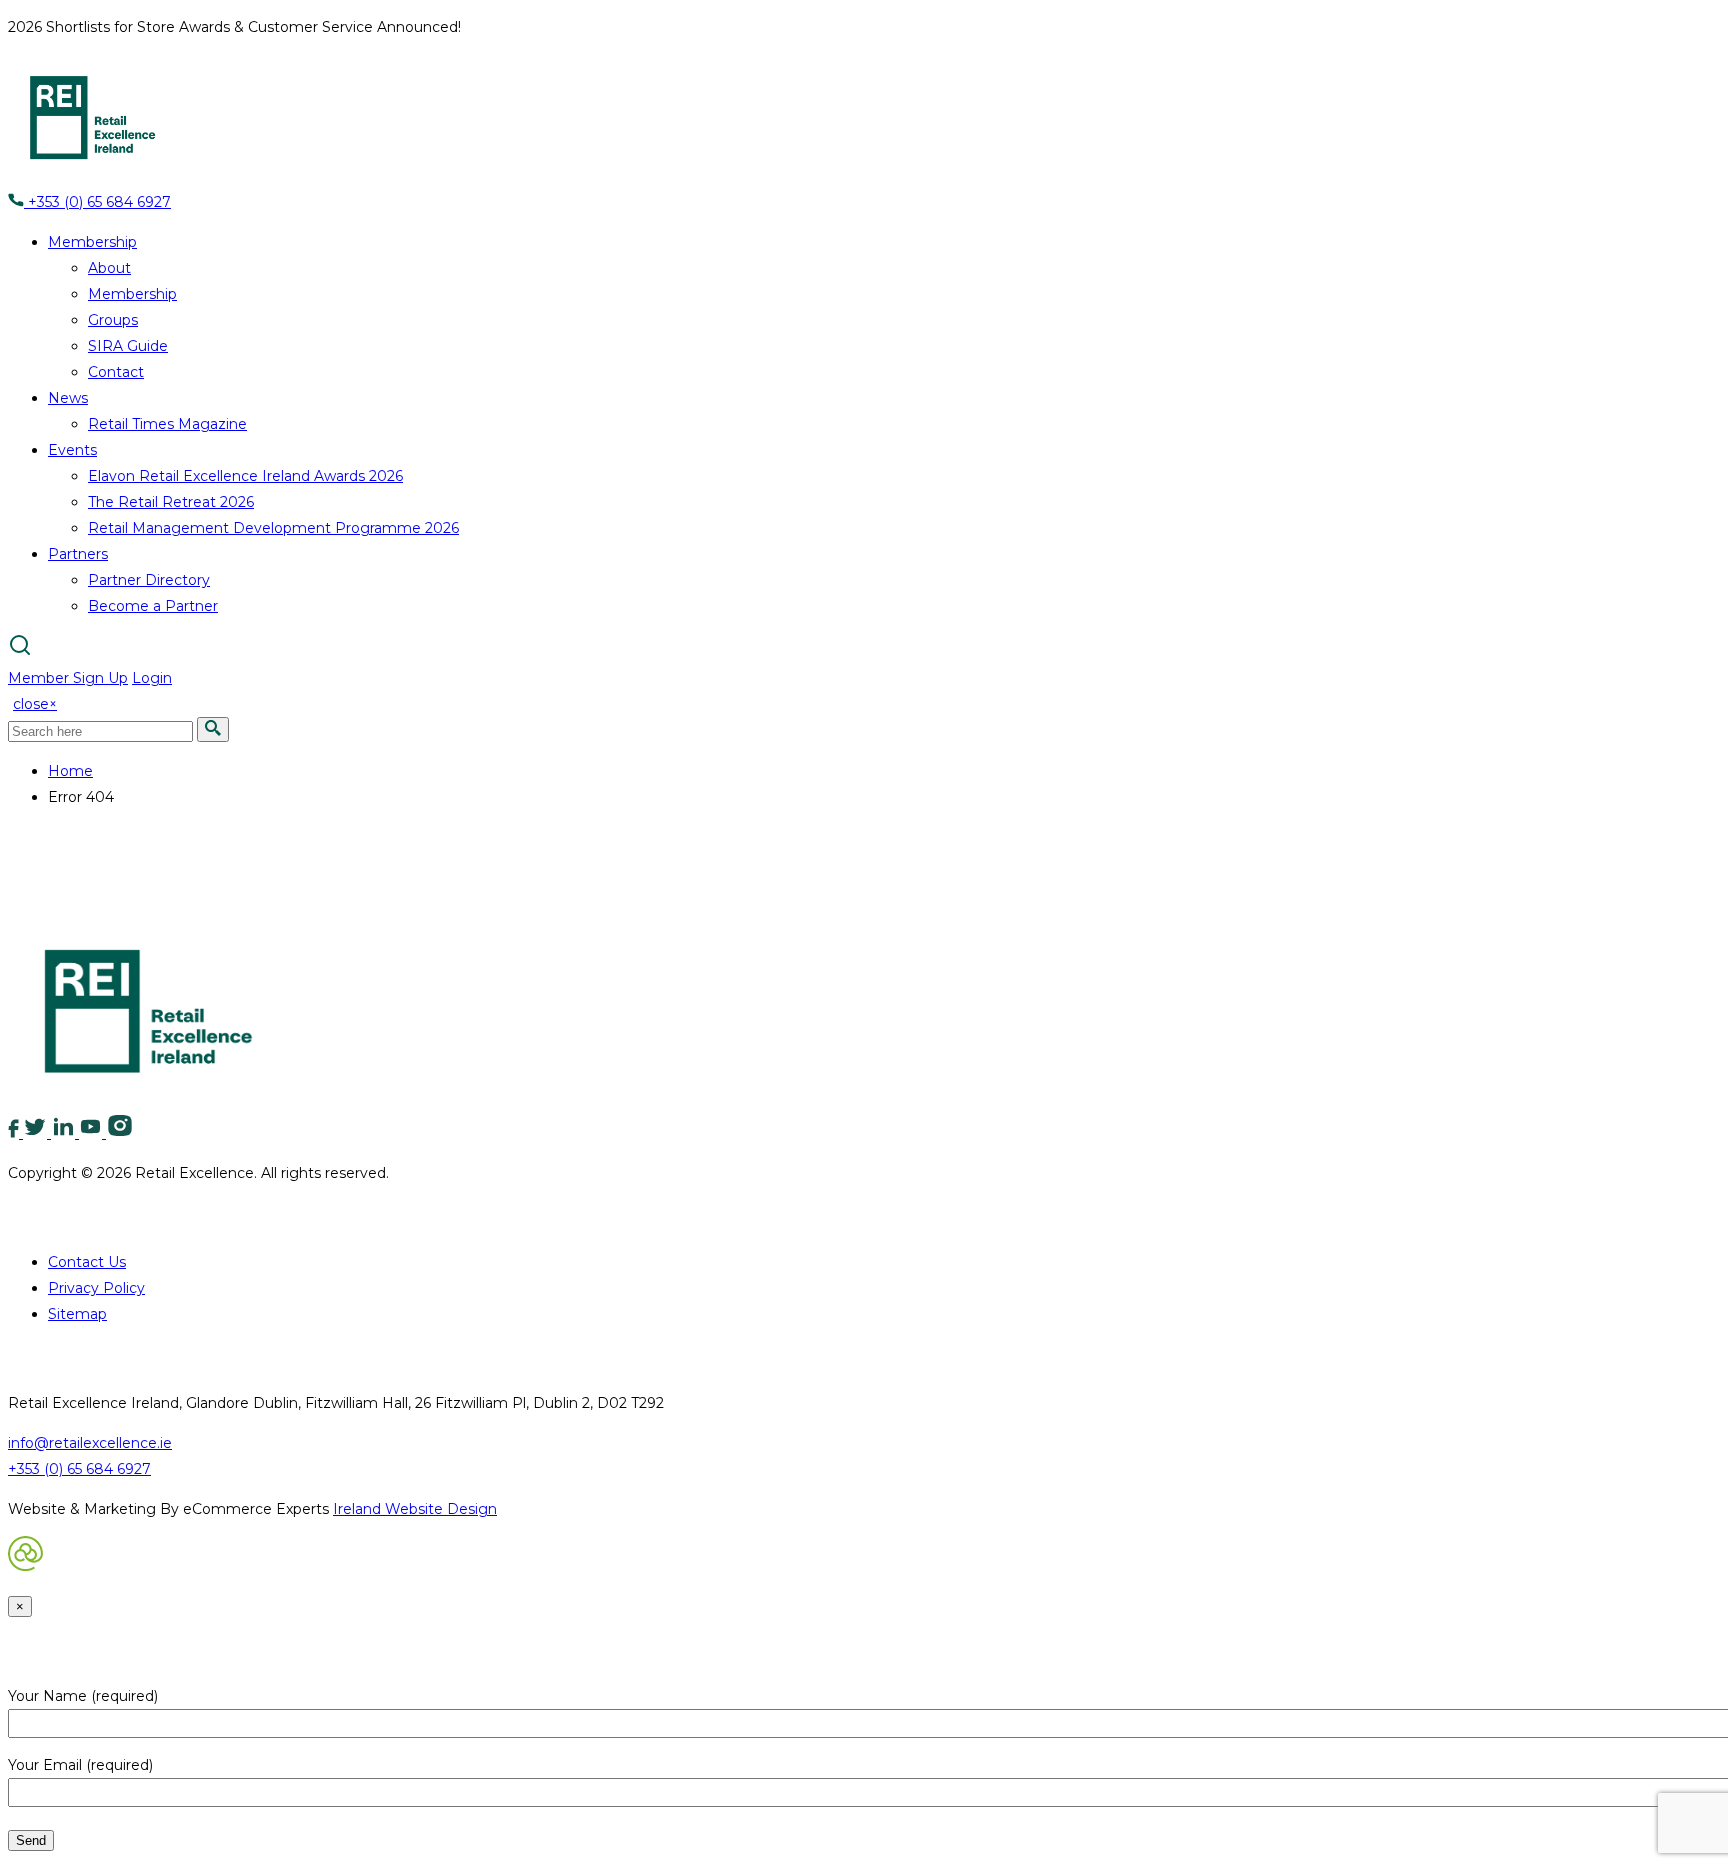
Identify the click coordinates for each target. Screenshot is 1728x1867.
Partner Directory (149, 580)
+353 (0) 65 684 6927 (97, 202)
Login (152, 678)
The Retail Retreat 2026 (171, 502)
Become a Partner (153, 606)
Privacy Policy (96, 1288)
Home (70, 771)
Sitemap (77, 1314)
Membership (92, 242)
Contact (116, 372)
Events (72, 450)
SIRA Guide (128, 346)
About (109, 268)
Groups (113, 320)
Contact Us (87, 1262)
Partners (78, 554)
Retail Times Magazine (167, 424)
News (68, 398)
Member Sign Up (68, 678)
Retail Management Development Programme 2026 (273, 528)
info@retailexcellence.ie (90, 1443)
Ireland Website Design (415, 1509)
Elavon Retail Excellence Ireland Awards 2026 (245, 476)
